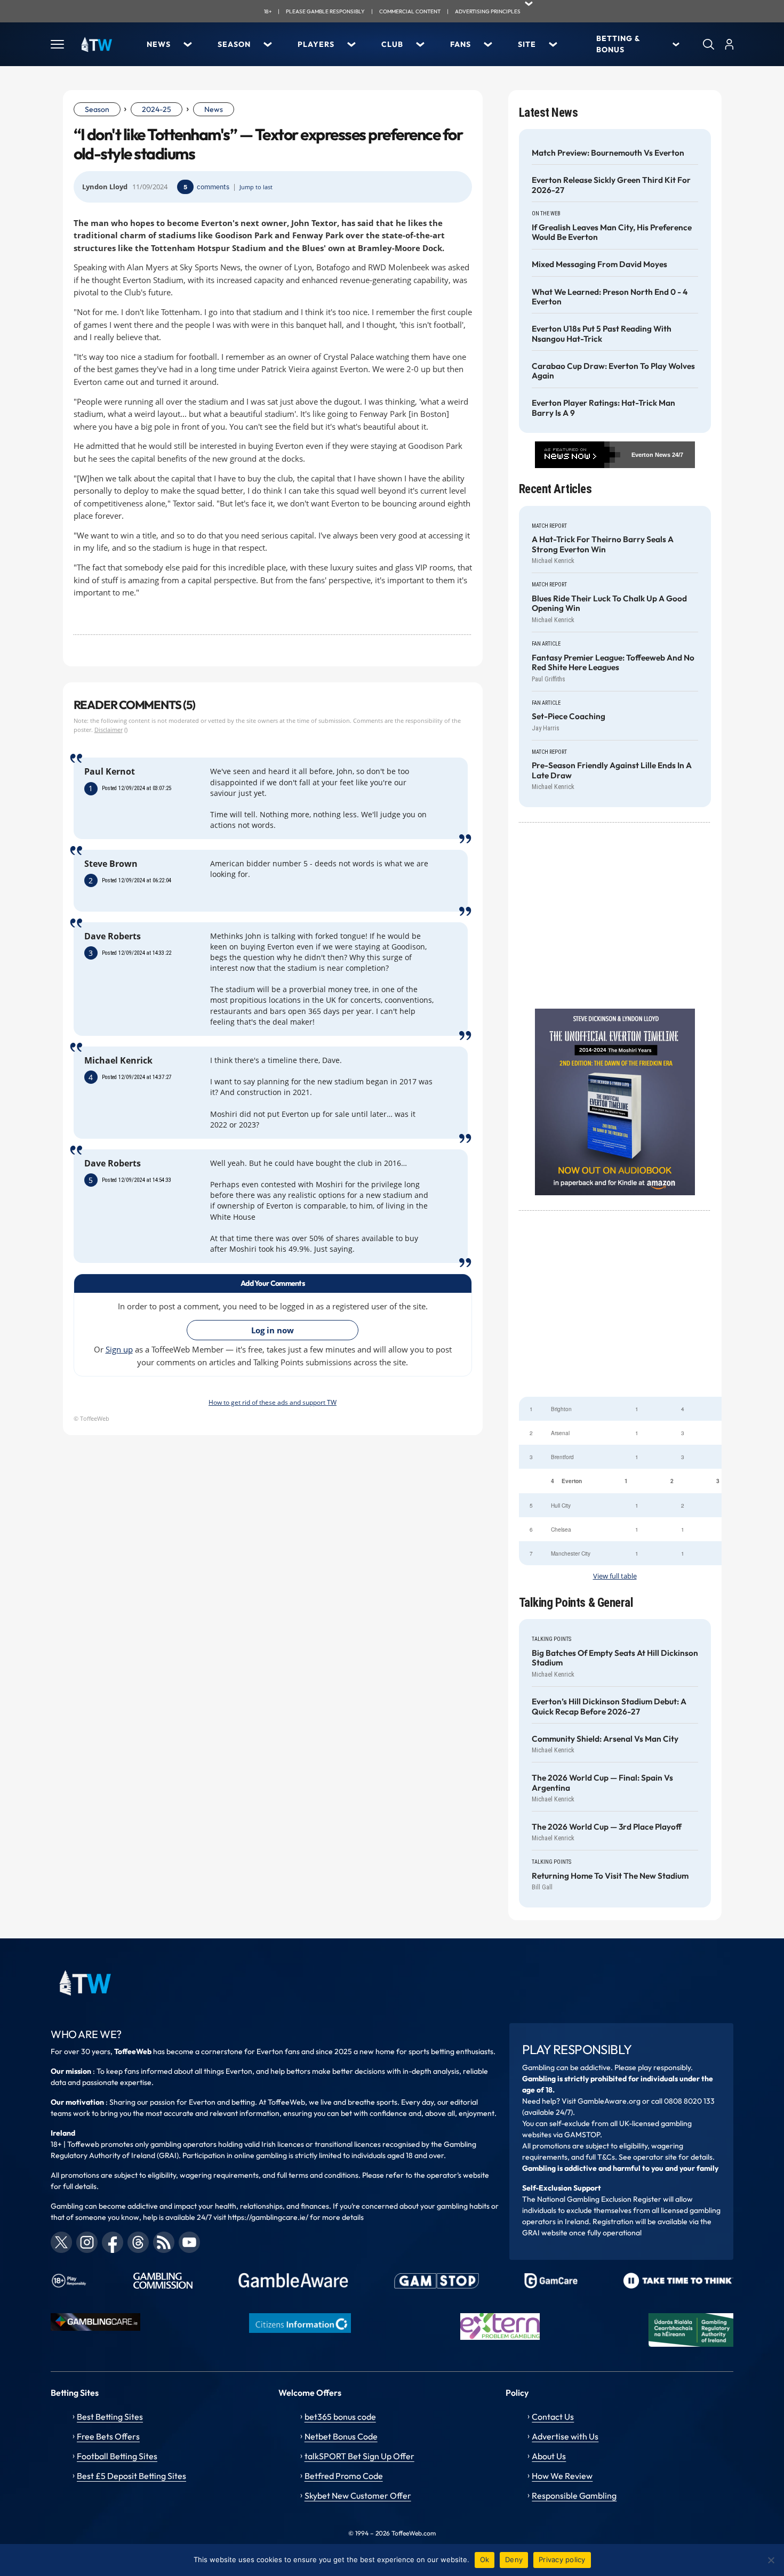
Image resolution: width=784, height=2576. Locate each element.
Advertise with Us (565, 2436)
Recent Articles (555, 489)
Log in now (273, 1330)
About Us (549, 2456)
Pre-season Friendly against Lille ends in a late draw (612, 770)
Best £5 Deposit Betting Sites (131, 2476)
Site (527, 44)
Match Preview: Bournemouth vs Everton (608, 153)
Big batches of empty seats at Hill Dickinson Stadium (615, 1658)
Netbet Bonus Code (341, 2436)
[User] (729, 44)
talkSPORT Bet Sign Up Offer (359, 2456)
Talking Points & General (576, 1603)
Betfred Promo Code (344, 2476)
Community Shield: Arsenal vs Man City (605, 1739)
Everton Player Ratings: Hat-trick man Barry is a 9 (603, 408)
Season (234, 44)
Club (392, 44)
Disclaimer (109, 730)
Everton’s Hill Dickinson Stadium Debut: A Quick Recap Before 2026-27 (609, 1706)
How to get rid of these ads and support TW (273, 1402)
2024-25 (157, 109)
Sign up (119, 1349)
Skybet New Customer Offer (358, 2495)
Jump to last (256, 187)
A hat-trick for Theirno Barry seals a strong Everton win (603, 544)
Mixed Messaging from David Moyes (599, 264)
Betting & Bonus (618, 44)
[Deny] (771, 2560)
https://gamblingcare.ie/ (268, 2217)
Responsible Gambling (574, 2495)
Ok (485, 2559)
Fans (461, 44)
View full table (615, 1576)
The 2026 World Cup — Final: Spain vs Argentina (602, 1783)
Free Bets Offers (108, 2436)
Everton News (651, 455)
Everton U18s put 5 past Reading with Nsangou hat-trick (602, 334)
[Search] (708, 44)
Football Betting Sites (117, 2456)
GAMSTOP (582, 2135)
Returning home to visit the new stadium (610, 1876)
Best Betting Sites (110, 2417)
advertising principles (488, 11)
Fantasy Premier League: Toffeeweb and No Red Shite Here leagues (613, 663)
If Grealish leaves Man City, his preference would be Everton (612, 232)
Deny (514, 2559)
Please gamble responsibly (325, 11)
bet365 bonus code (340, 2417)
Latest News (549, 113)
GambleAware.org (609, 2101)
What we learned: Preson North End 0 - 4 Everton (610, 297)
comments (213, 187)
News (159, 44)
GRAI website (545, 2233)
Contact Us (553, 2417)
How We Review (562, 2476)
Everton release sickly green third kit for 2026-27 (611, 185)
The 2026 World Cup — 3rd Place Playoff (607, 1827)
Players (316, 44)
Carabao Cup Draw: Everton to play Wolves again (613, 371)
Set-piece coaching (569, 717)
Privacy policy (562, 2559)
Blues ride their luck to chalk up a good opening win (609, 603)
